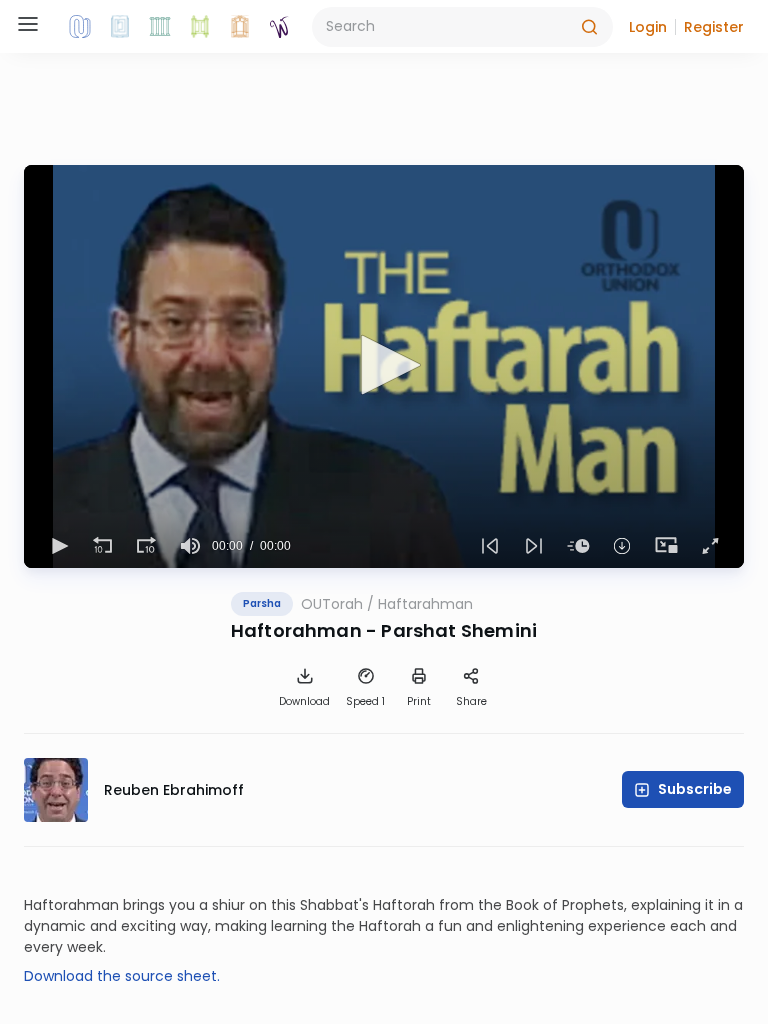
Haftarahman (425, 604)
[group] (190, 546)
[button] (648, 27)
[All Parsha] (200, 27)
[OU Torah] (80, 27)
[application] (384, 366)
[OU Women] (280, 27)
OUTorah (332, 604)
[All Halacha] (160, 27)
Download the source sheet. (122, 976)
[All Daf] (240, 27)
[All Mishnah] (120, 27)
